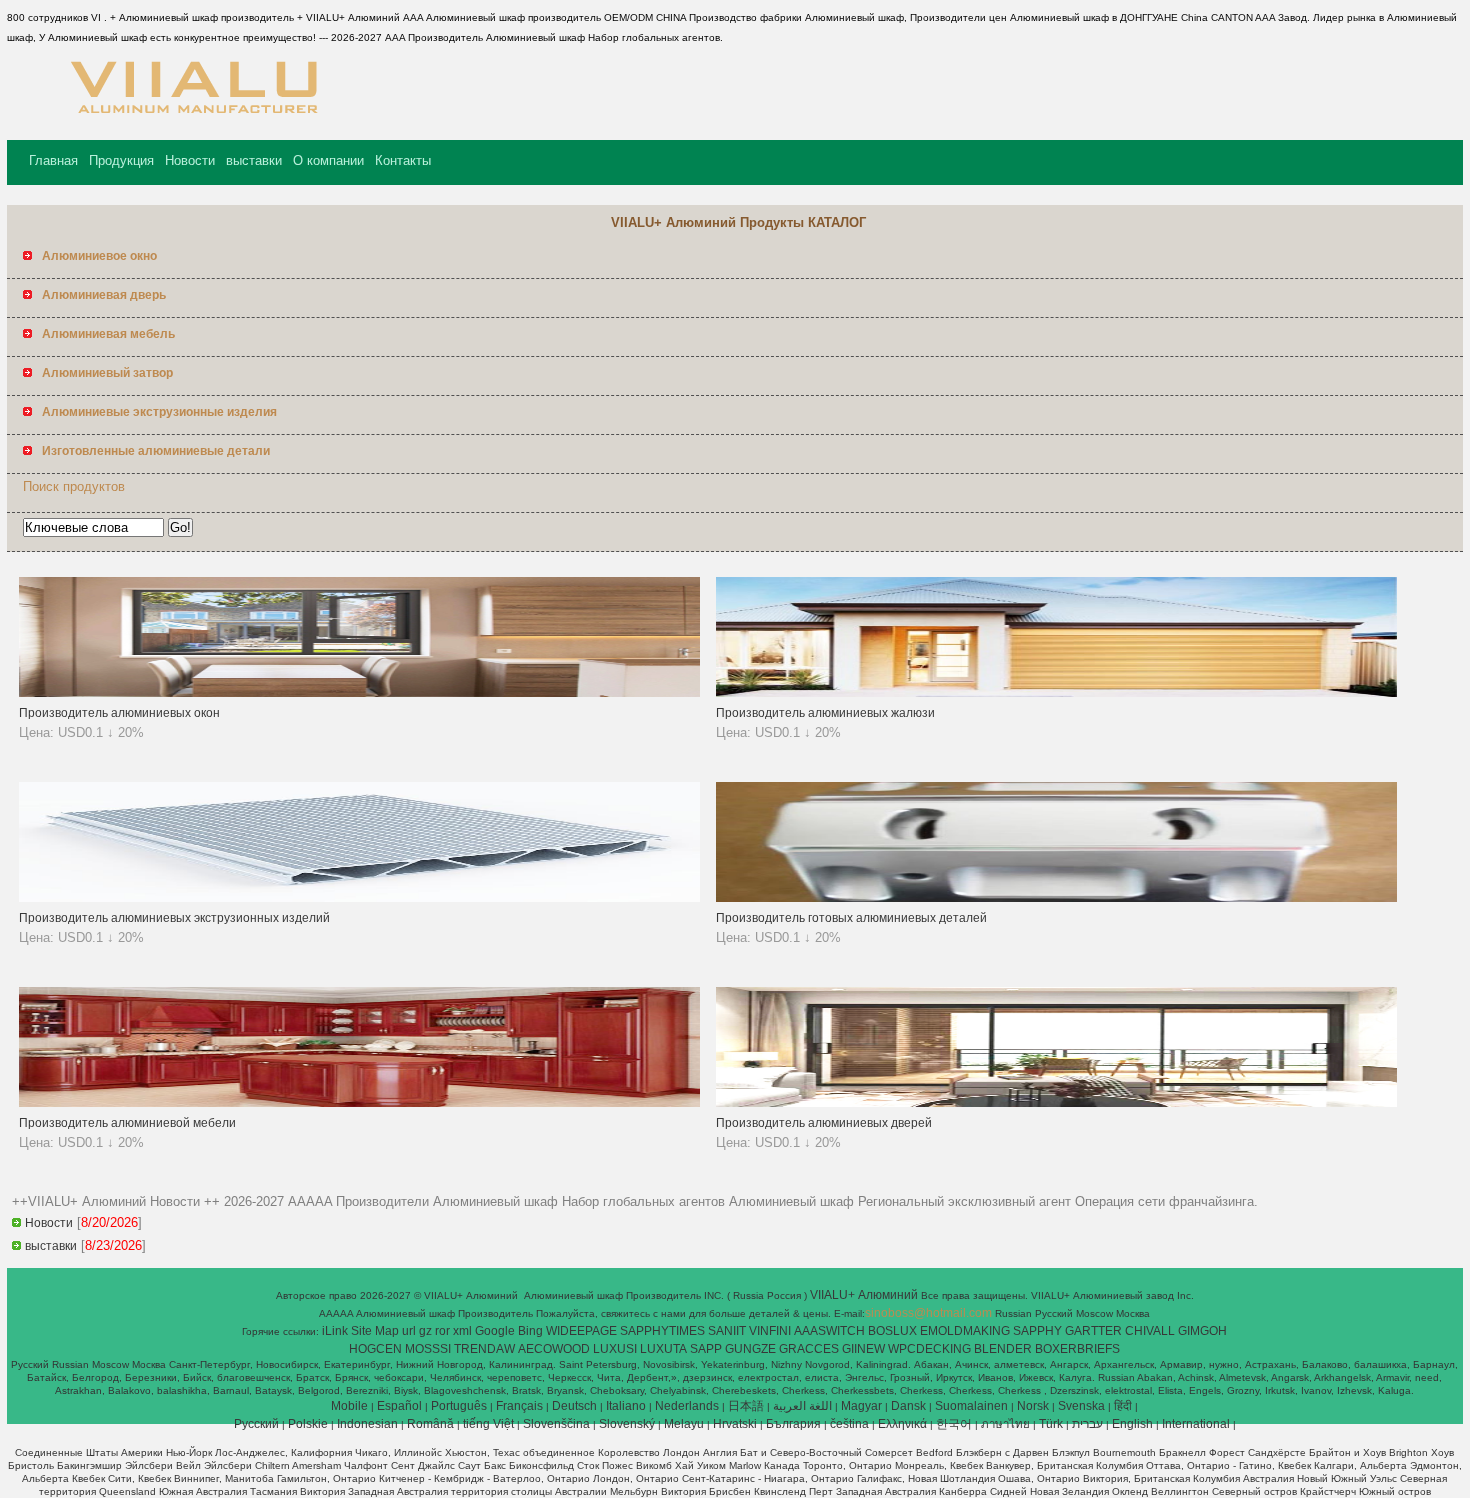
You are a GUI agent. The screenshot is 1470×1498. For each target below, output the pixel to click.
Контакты (403, 160)
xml (462, 1331)
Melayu (684, 1424)
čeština (849, 1424)
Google (495, 1331)
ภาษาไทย (1005, 1424)
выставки (254, 160)
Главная (53, 160)
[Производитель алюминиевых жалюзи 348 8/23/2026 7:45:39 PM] (1056, 693)
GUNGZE (750, 1349)
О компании (328, 160)
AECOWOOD (554, 1349)
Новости (190, 160)
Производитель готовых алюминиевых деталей (851, 918)
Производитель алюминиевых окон (119, 713)
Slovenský (627, 1424)
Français (519, 1406)
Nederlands (687, 1406)
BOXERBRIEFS (1077, 1349)
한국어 (954, 1424)
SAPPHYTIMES (662, 1331)
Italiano (626, 1406)
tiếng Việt (488, 1424)
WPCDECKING (929, 1349)
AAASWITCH (829, 1331)
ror (442, 1331)
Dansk (908, 1406)
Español (399, 1406)
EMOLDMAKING (965, 1331)
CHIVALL (1150, 1331)
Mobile (349, 1406)
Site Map (375, 1331)
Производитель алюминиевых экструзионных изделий (174, 918)
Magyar (861, 1406)
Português (459, 1406)
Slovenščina (556, 1424)
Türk (1051, 1424)
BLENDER (1003, 1349)
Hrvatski (735, 1424)
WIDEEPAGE (581, 1331)
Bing (530, 1331)
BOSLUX (892, 1331)
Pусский (256, 1424)
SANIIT (727, 1331)
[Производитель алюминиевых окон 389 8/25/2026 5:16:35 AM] (359, 693)
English (1132, 1424)
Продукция (121, 160)
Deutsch (574, 1406)
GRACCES (809, 1349)
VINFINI (770, 1331)
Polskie (308, 1424)
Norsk (1033, 1406)
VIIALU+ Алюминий (865, 1295)
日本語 (746, 1406)
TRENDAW (484, 1349)
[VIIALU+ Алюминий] (191, 125)
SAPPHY (1037, 1331)
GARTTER (1093, 1331)
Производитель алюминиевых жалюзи (825, 713)
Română (430, 1424)
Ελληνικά (902, 1424)
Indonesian (367, 1424)
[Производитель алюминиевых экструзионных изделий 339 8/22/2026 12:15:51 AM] (359, 898)
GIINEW (863, 1349)
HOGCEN (375, 1349)
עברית (1087, 1424)
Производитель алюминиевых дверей (824, 1123)
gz (425, 1331)
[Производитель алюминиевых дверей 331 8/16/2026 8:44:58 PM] (1056, 1103)
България (793, 1424)
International (1196, 1424)
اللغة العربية (802, 1406)
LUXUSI (615, 1349)
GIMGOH (1202, 1331)
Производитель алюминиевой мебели (127, 1123)
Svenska (1081, 1406)
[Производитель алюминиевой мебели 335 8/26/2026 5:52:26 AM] (359, 1103)
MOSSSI (428, 1349)
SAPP (706, 1349)
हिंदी (1123, 1406)
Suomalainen (971, 1406)
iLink (335, 1331)
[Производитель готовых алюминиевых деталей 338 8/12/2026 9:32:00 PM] (1056, 898)
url (409, 1331)
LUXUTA (663, 1349)
